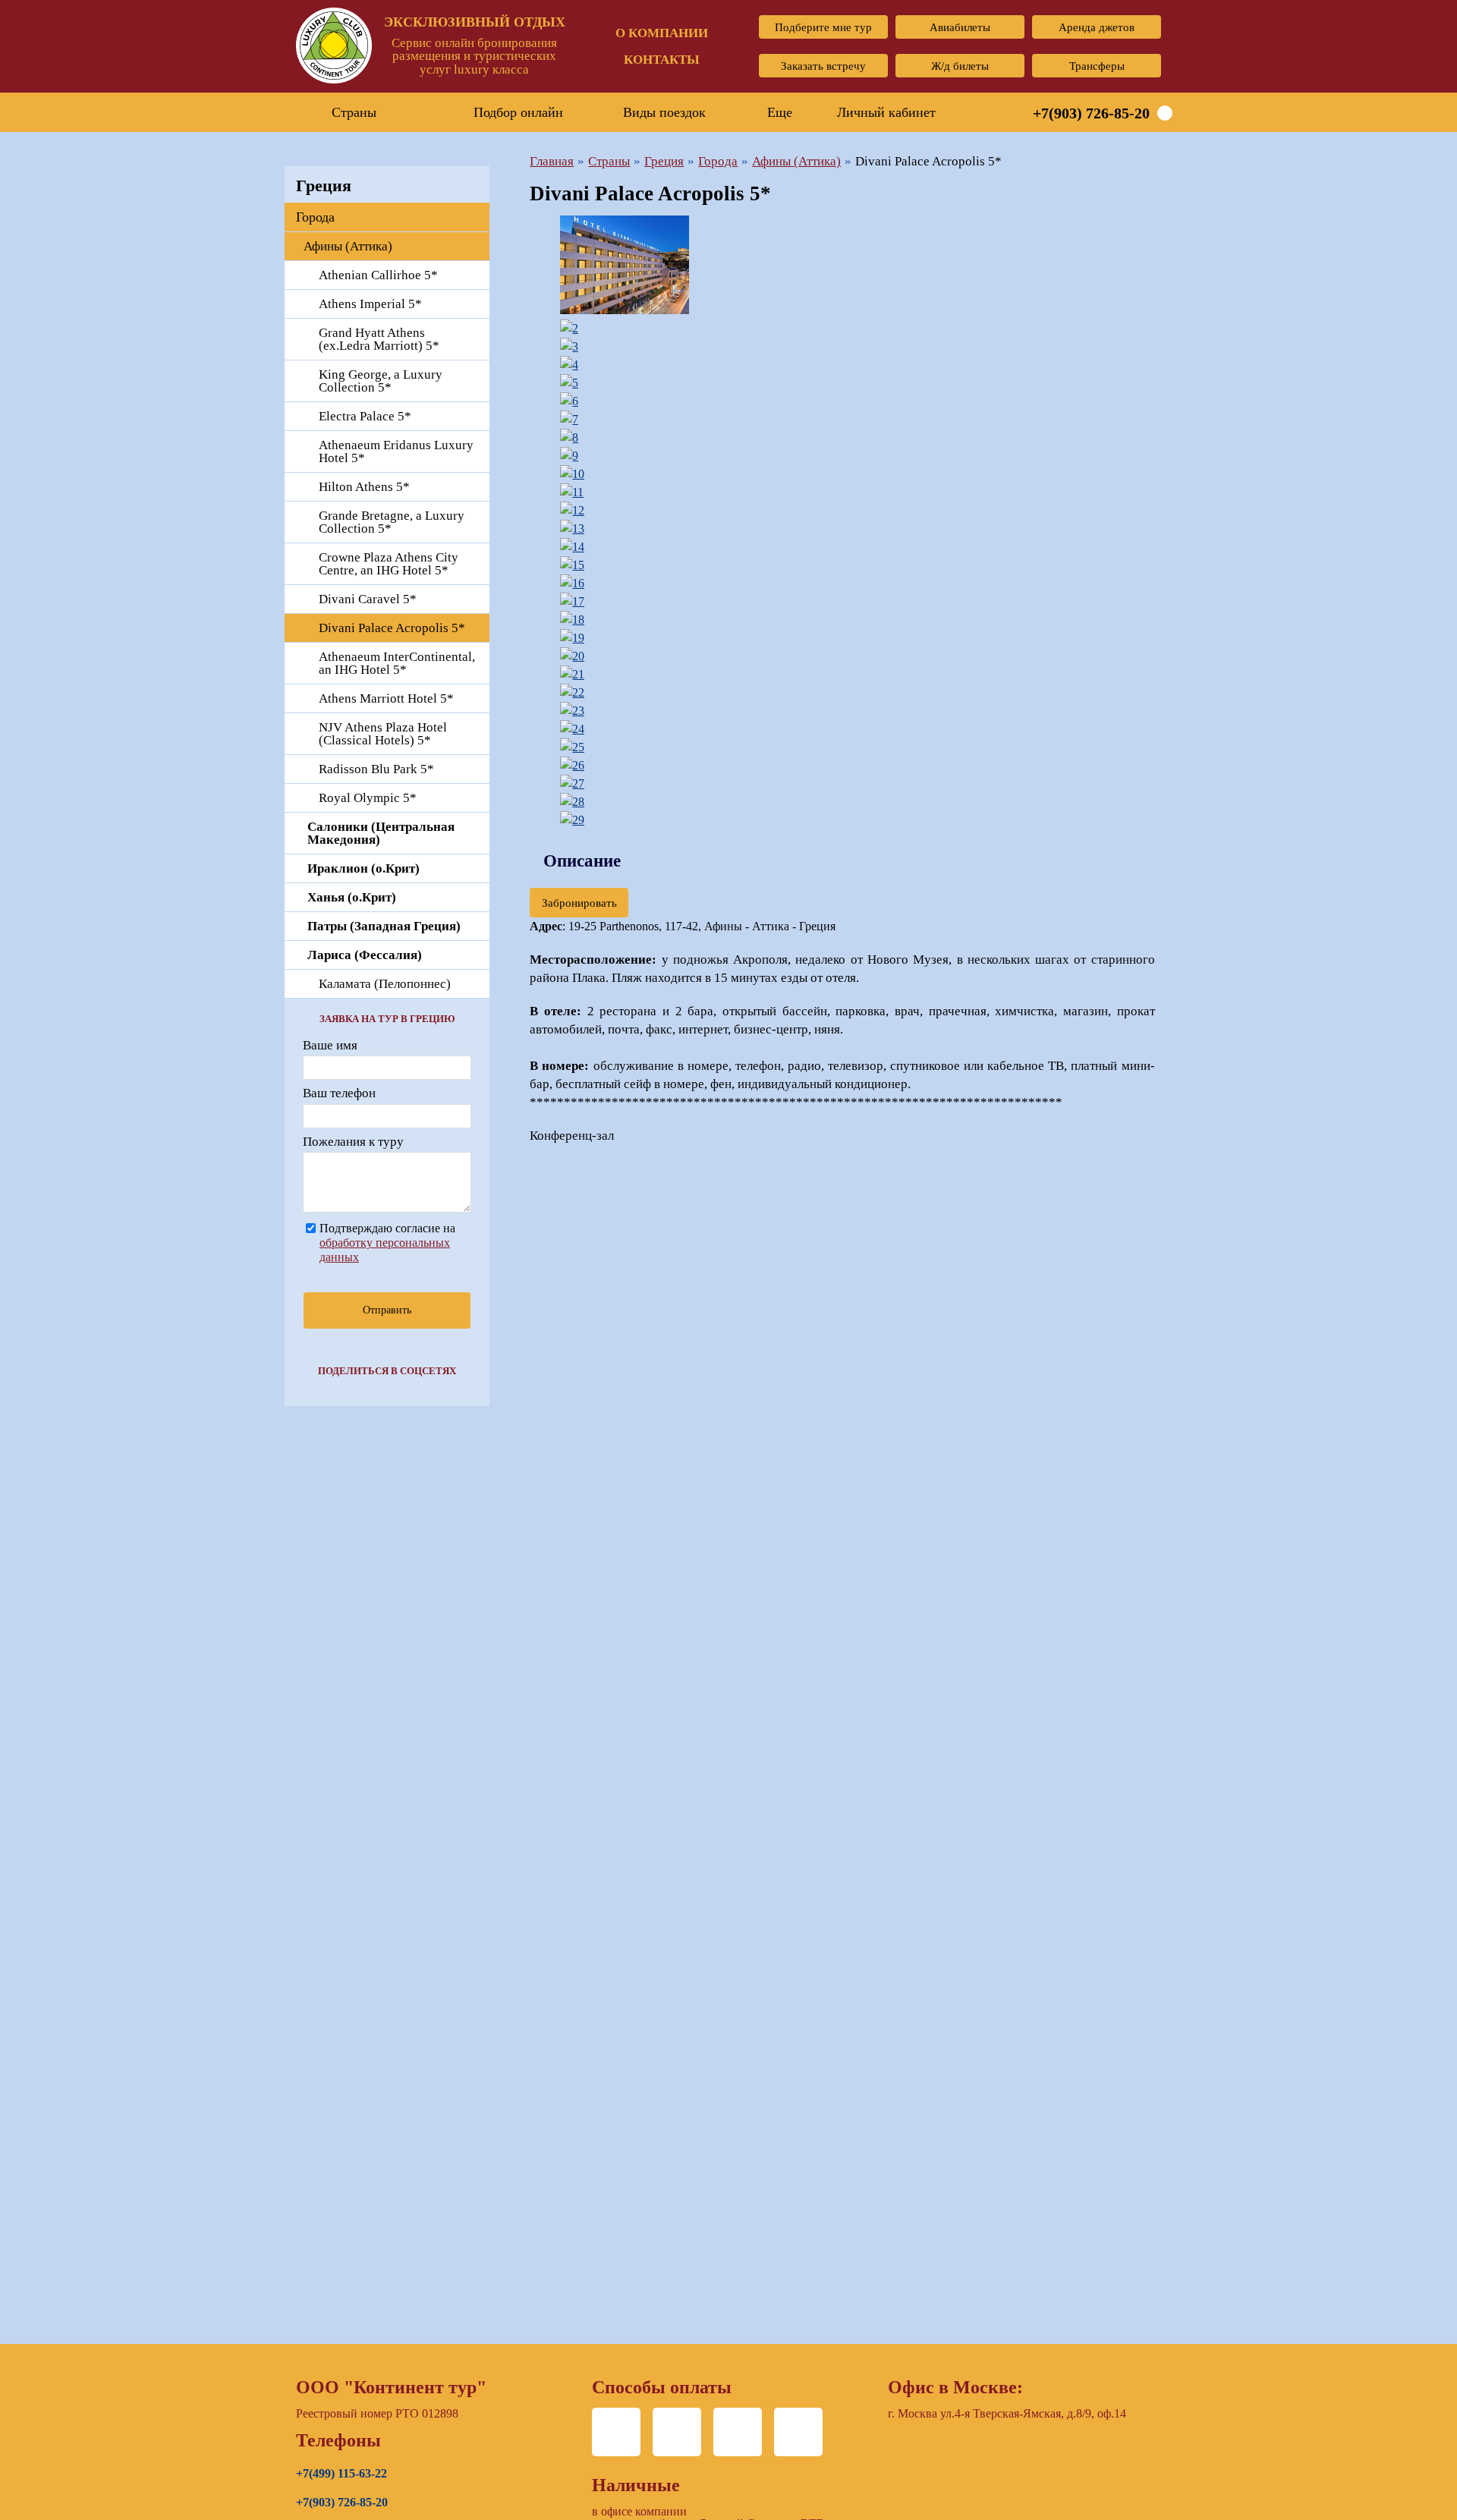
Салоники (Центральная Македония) (381, 833)
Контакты (662, 60)
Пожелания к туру (353, 1142)
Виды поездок (664, 112)
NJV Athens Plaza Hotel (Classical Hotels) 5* (383, 734)
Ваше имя (330, 1045)
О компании (662, 33)
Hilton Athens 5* (364, 487)
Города (315, 217)
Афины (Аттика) (348, 246)
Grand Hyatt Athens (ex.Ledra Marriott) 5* (379, 339)
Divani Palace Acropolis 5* (392, 628)
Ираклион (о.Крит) (363, 868)
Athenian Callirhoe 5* (378, 275)
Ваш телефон (339, 1093)
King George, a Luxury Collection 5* (381, 381)
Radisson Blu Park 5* (376, 769)
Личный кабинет (886, 112)
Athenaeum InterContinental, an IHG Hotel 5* (397, 663)
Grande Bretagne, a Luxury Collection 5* (392, 522)
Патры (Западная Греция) (384, 926)
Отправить (387, 1310)
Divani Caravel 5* (368, 599)
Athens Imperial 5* (370, 304)
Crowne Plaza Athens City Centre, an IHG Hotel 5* (389, 564)
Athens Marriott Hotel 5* (386, 698)
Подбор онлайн (518, 112)
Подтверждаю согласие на (387, 1242)
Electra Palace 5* (365, 416)
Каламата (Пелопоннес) (385, 984)
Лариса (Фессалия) (365, 955)
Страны (354, 112)
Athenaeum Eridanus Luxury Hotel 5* (396, 451)
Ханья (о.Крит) (352, 897)
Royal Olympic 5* (368, 798)
